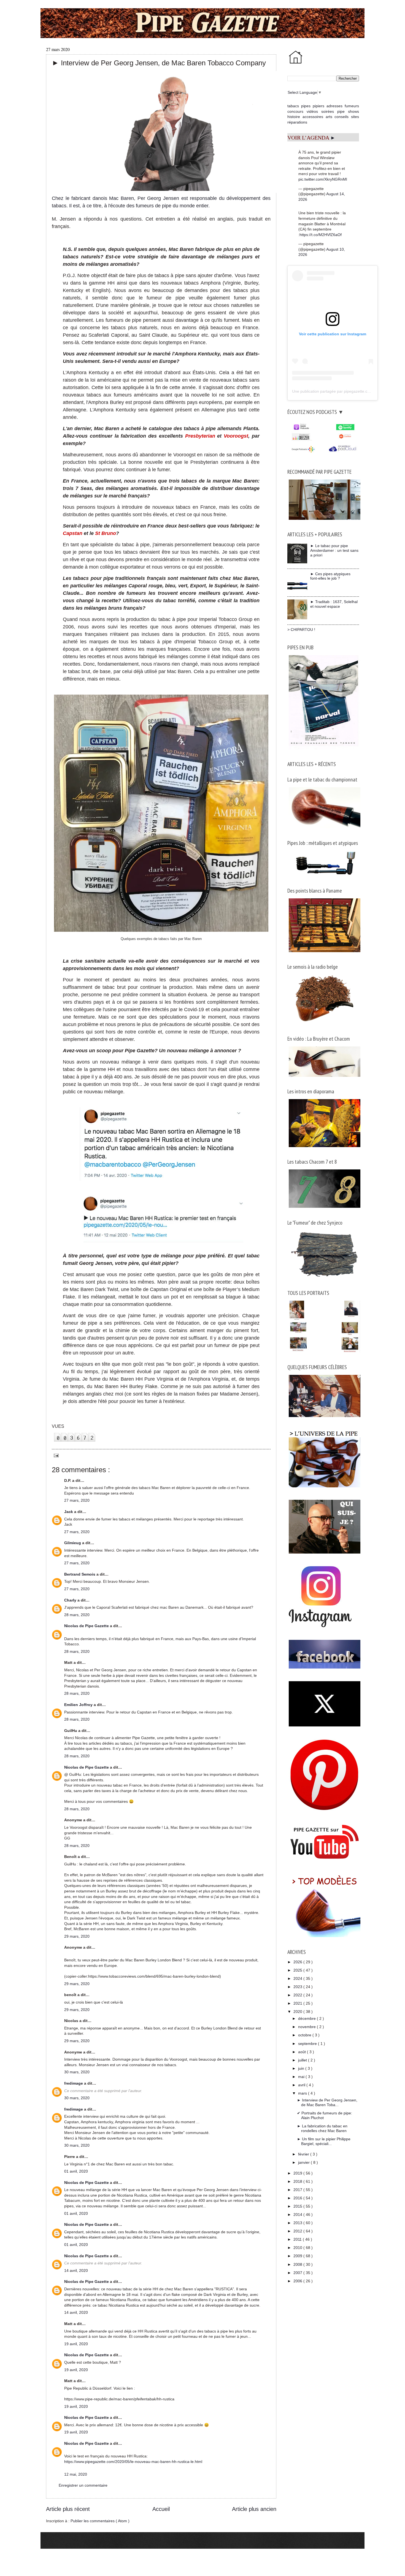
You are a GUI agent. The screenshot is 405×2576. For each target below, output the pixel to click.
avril (302, 2085)
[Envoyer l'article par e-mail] (55, 1455)
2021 (298, 2003)
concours (295, 111)
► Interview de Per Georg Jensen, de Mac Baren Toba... (327, 2102)
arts (329, 117)
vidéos (312, 111)
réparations (297, 122)
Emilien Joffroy (79, 1705)
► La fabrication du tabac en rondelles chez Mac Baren (322, 2128)
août (303, 2052)
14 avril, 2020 (76, 2270)
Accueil (161, 2509)
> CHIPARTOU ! (301, 630)
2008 (298, 2264)
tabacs (293, 106)
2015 (298, 2206)
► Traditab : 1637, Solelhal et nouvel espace (334, 604)
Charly (71, 1600)
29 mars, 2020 (77, 1936)
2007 (298, 2273)
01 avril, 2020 (76, 2171)
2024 (298, 1978)
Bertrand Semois (80, 1574)
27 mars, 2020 (77, 1500)
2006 (298, 2281)
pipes (306, 106)
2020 (298, 2012)
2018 (298, 2181)
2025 (298, 1970)
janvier (304, 2162)
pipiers (318, 106)
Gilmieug (73, 1543)
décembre (307, 2018)
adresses (334, 106)
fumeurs (352, 106)
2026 (298, 1962)
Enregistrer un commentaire (83, 2485)
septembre (308, 2044)
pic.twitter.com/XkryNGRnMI (323, 179)
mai (302, 2077)
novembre (307, 2027)
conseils (341, 117)
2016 (298, 2198)
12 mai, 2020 (76, 2474)
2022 (298, 1995)
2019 (298, 2173)
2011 (298, 2239)
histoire (294, 117)
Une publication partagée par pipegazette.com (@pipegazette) (346, 391)
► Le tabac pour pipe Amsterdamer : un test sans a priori (334, 550)
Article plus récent (68, 2509)
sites (355, 117)
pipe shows (348, 111)
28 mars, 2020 (77, 1615)
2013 (298, 2223)
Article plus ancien (254, 2509)
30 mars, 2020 (77, 2072)
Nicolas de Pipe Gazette (87, 1626)
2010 (298, 2248)
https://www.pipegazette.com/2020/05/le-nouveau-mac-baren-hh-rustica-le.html (133, 2462)
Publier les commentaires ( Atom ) (100, 2521)
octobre (305, 2035)
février (304, 2154)
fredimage (74, 2083)
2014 (298, 2214)
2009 (298, 2256)
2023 (298, 1987)
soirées (328, 111)
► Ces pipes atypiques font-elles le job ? (330, 576)
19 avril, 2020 (76, 2344)
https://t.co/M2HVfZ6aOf (321, 235)
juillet (303, 2060)
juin (302, 2068)
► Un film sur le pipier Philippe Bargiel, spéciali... (324, 2141)
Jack (69, 1512)
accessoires (313, 117)
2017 (298, 2190)
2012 (298, 2231)
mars (303, 2093)
